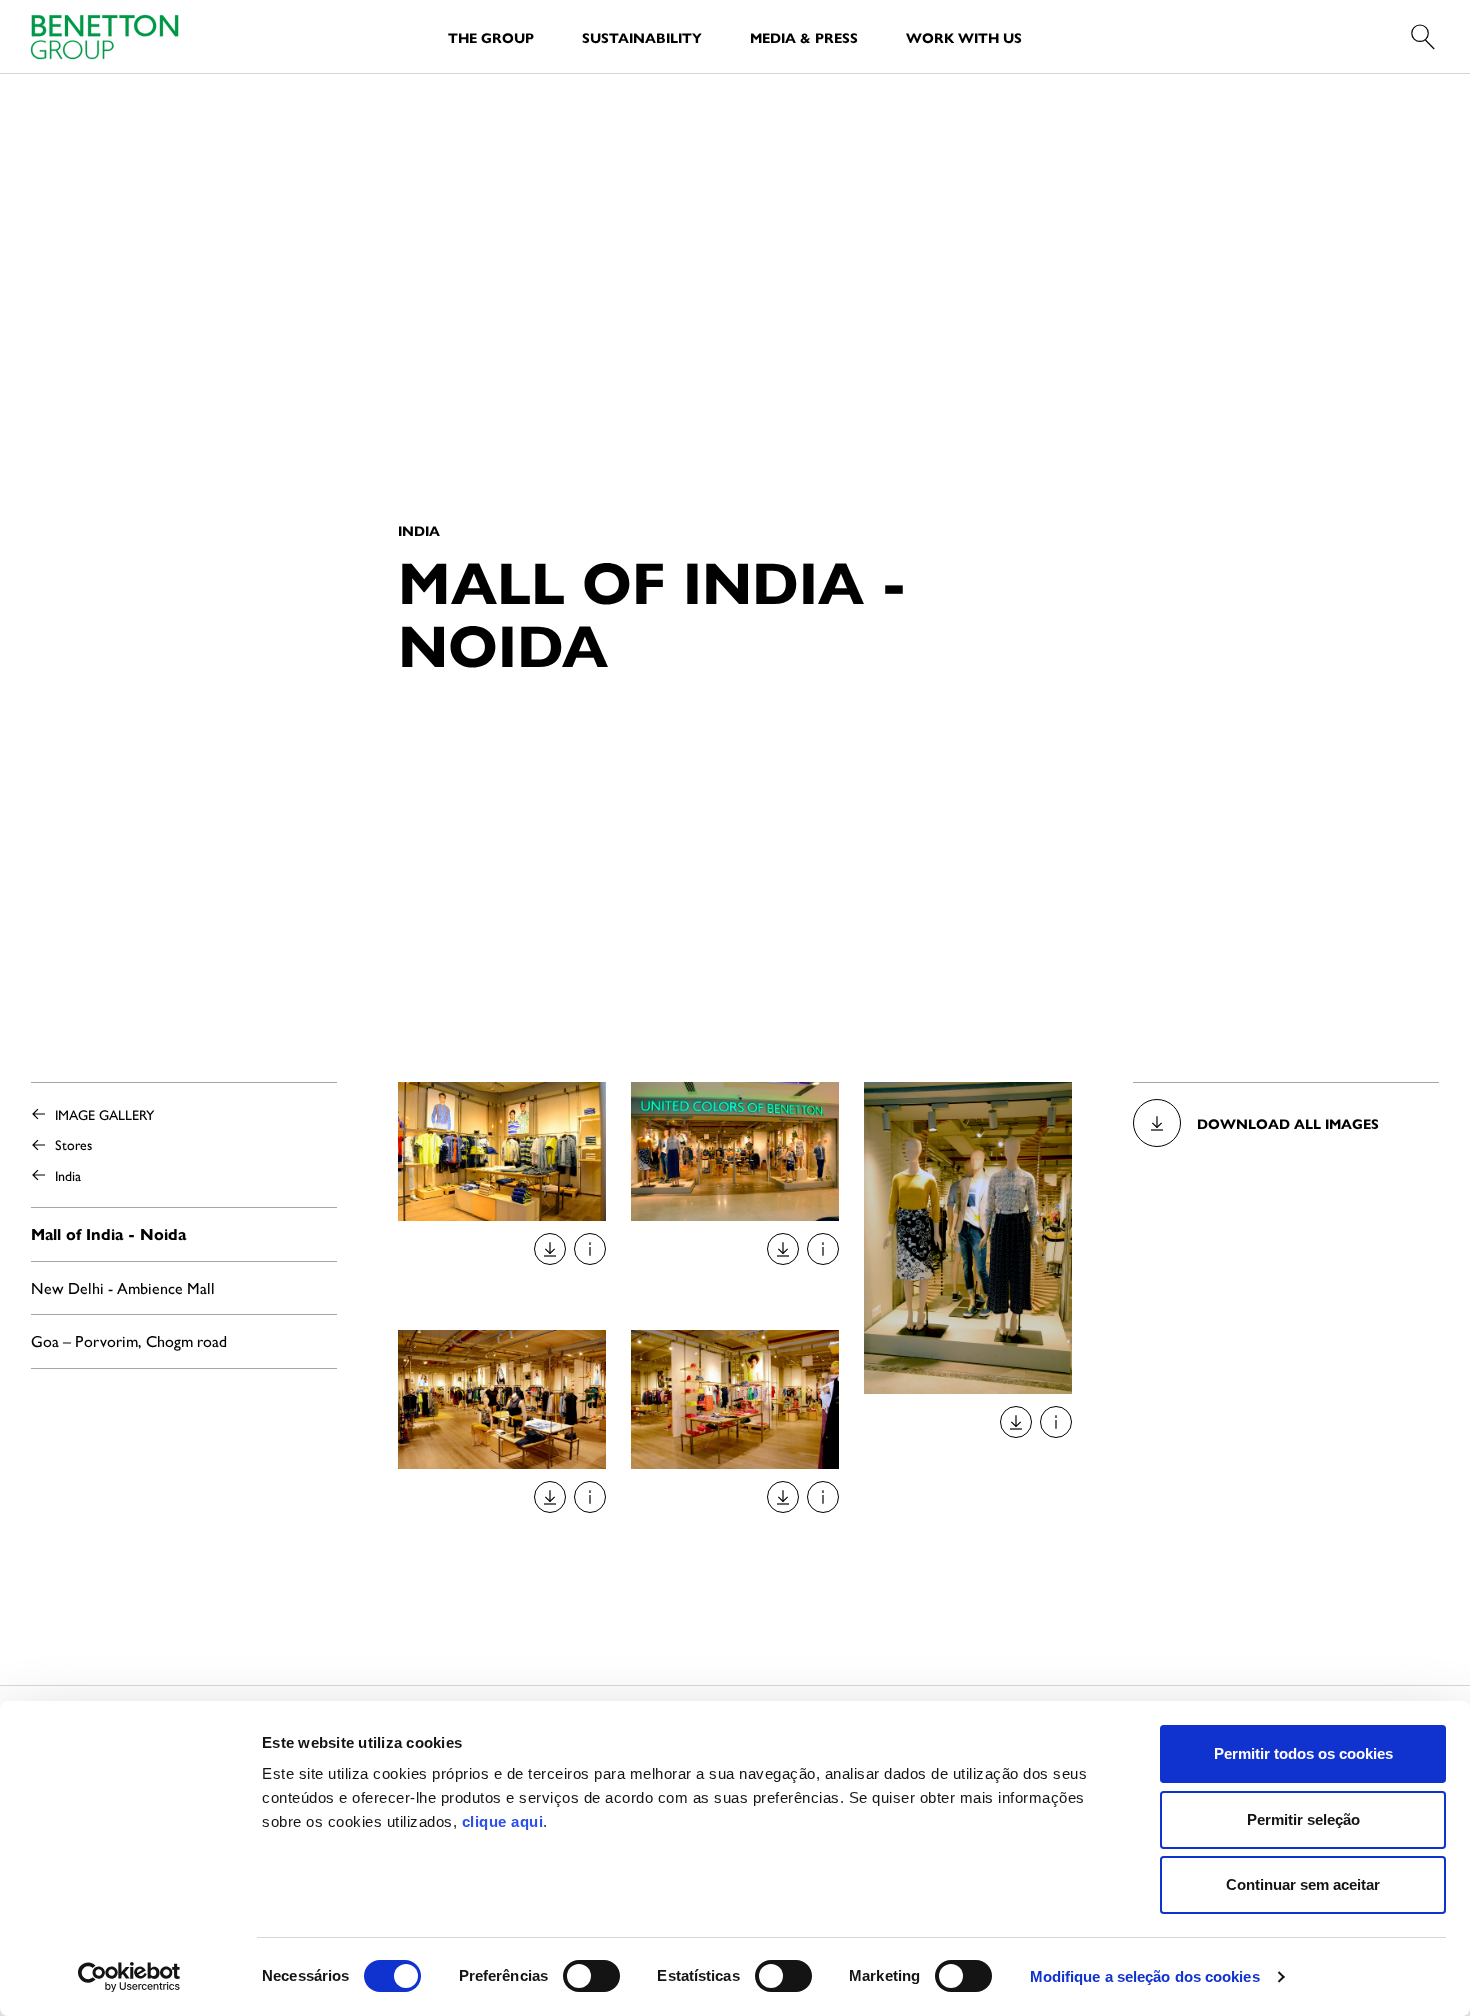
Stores (73, 1144)
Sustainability (642, 37)
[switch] (591, 1976)
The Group (491, 37)
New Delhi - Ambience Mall (123, 1287)
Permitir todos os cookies (1303, 1753)
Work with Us (964, 37)
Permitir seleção (1303, 1819)
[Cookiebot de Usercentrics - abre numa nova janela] (129, 1977)
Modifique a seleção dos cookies (1145, 1976)
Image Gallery (104, 1114)
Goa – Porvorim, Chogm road (129, 1340)
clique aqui (503, 1821)
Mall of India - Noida (108, 1233)
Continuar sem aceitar (1303, 1884)
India (68, 1175)
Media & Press (804, 37)
